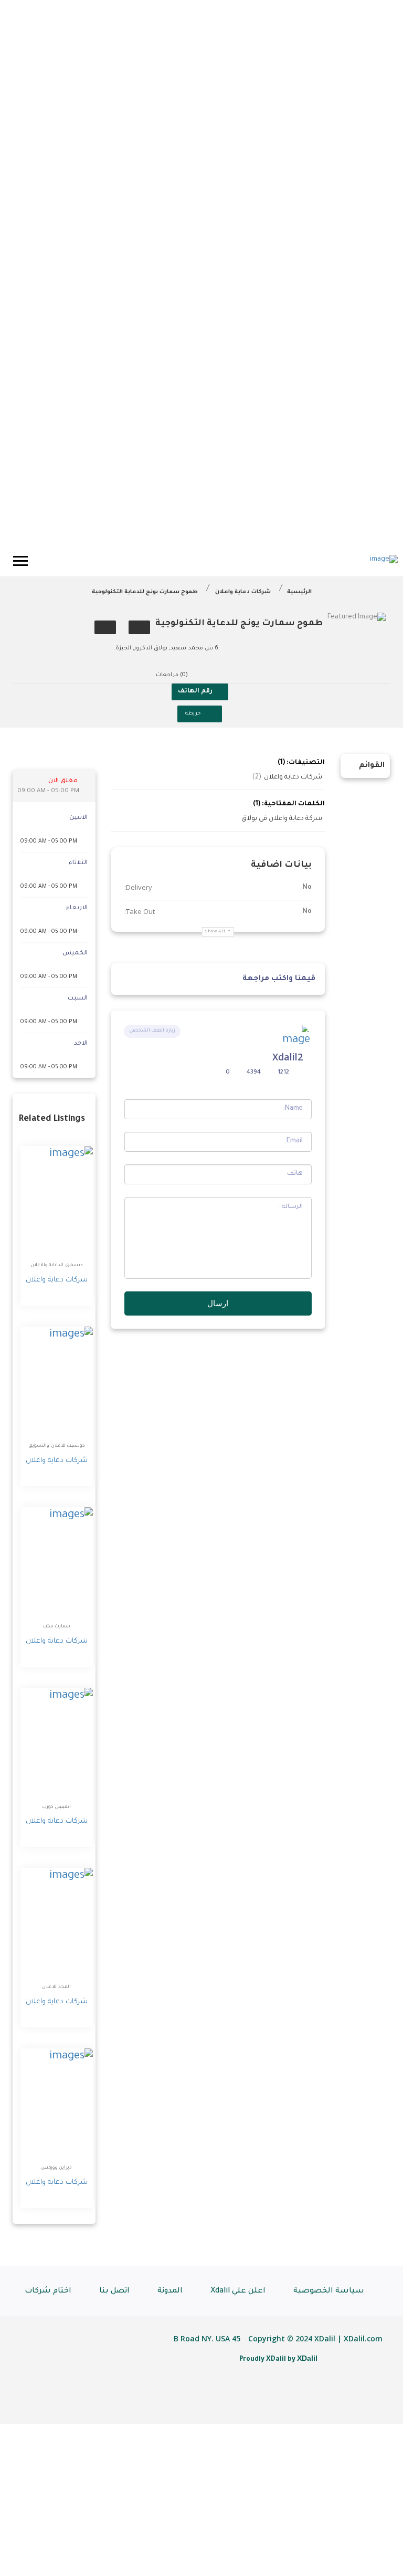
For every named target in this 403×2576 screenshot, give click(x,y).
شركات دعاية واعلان (243, 592)
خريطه (193, 714)
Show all (215, 932)
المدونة (170, 2291)
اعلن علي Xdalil (238, 2291)
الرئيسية (299, 592)
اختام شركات (48, 2291)
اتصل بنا (114, 2291)
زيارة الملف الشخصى (152, 1031)
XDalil (307, 2358)
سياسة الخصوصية (329, 2291)
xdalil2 (288, 1057)
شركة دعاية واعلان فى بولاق (282, 819)
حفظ (139, 627)
